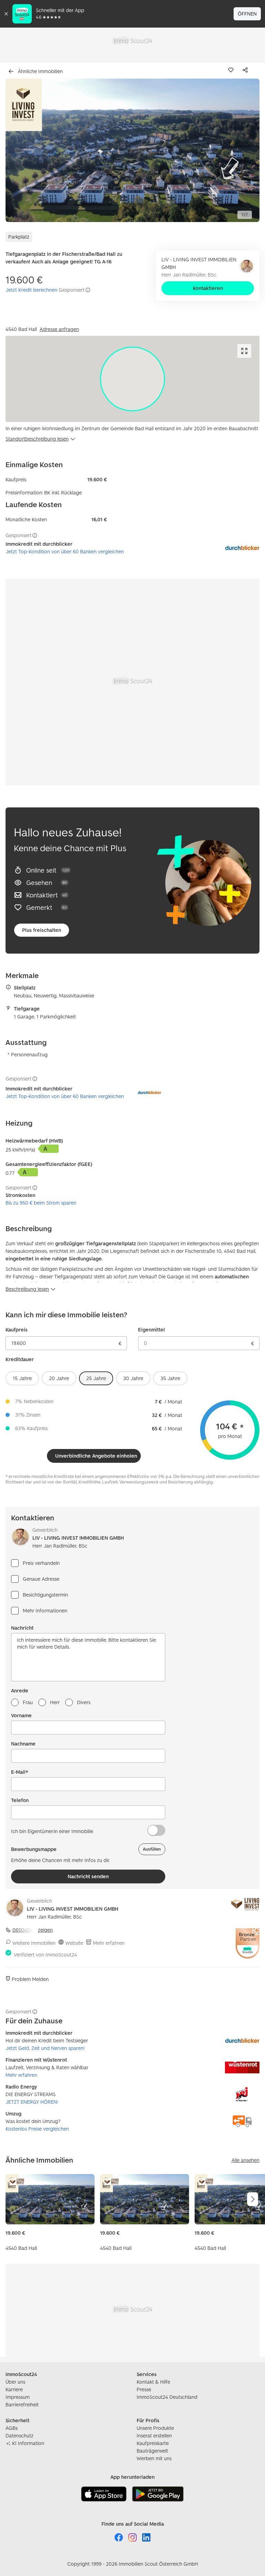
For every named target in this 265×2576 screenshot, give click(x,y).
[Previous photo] (27, 150)
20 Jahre (59, 1378)
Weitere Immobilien (34, 1943)
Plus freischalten (42, 930)
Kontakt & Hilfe (153, 2382)
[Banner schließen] (6, 14)
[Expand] (244, 351)
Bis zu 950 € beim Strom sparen (41, 1203)
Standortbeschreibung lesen (37, 439)
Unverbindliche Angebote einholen (96, 1456)
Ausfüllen (152, 1849)
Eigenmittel (151, 1330)
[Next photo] (238, 150)
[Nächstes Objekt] (253, 2199)
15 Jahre (22, 1378)
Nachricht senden (88, 1876)
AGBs (12, 2428)
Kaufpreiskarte (153, 2443)
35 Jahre (170, 1378)
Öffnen (247, 14)
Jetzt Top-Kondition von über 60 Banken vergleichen (65, 551)
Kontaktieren (208, 288)
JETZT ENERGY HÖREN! (32, 2102)
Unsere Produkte (155, 2428)
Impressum (18, 2397)
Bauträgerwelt (152, 2451)
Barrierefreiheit (22, 2404)
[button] (132, 150)
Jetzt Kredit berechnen (31, 290)
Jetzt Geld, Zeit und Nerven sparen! (45, 2048)
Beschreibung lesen (27, 1289)
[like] (232, 70)
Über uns (15, 2382)
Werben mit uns (154, 2458)
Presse (144, 2389)
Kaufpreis (17, 1330)
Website (74, 1943)
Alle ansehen (246, 2160)
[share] (247, 70)
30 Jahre (133, 1378)
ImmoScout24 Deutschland (167, 2397)
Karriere (14, 2389)
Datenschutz (19, 2436)
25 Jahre (96, 1378)
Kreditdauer (20, 1359)
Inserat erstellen (154, 2436)
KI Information (28, 2443)
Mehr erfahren (109, 1943)
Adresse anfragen (59, 329)
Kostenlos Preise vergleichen (37, 2129)
